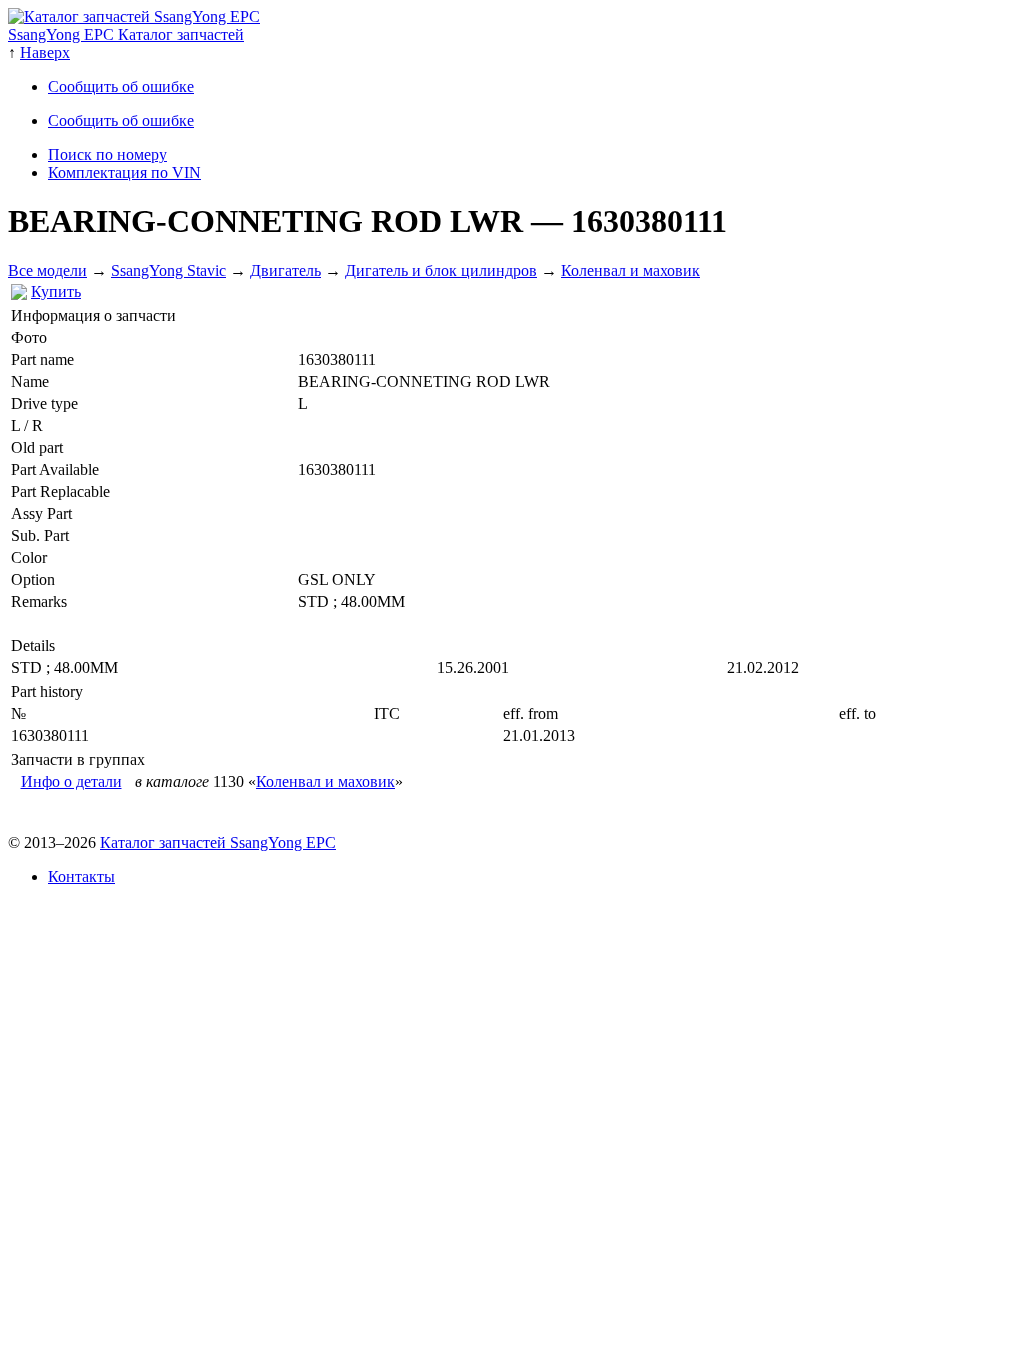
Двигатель (285, 270)
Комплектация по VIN (124, 172)
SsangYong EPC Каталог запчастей (126, 34)
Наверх (45, 52)
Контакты (81, 876)
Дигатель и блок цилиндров (441, 270)
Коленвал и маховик (630, 270)
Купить (56, 291)
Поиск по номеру (107, 154)
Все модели (47, 270)
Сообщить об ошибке (121, 86)
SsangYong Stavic (168, 270)
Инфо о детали (71, 781)
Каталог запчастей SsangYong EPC (218, 842)
